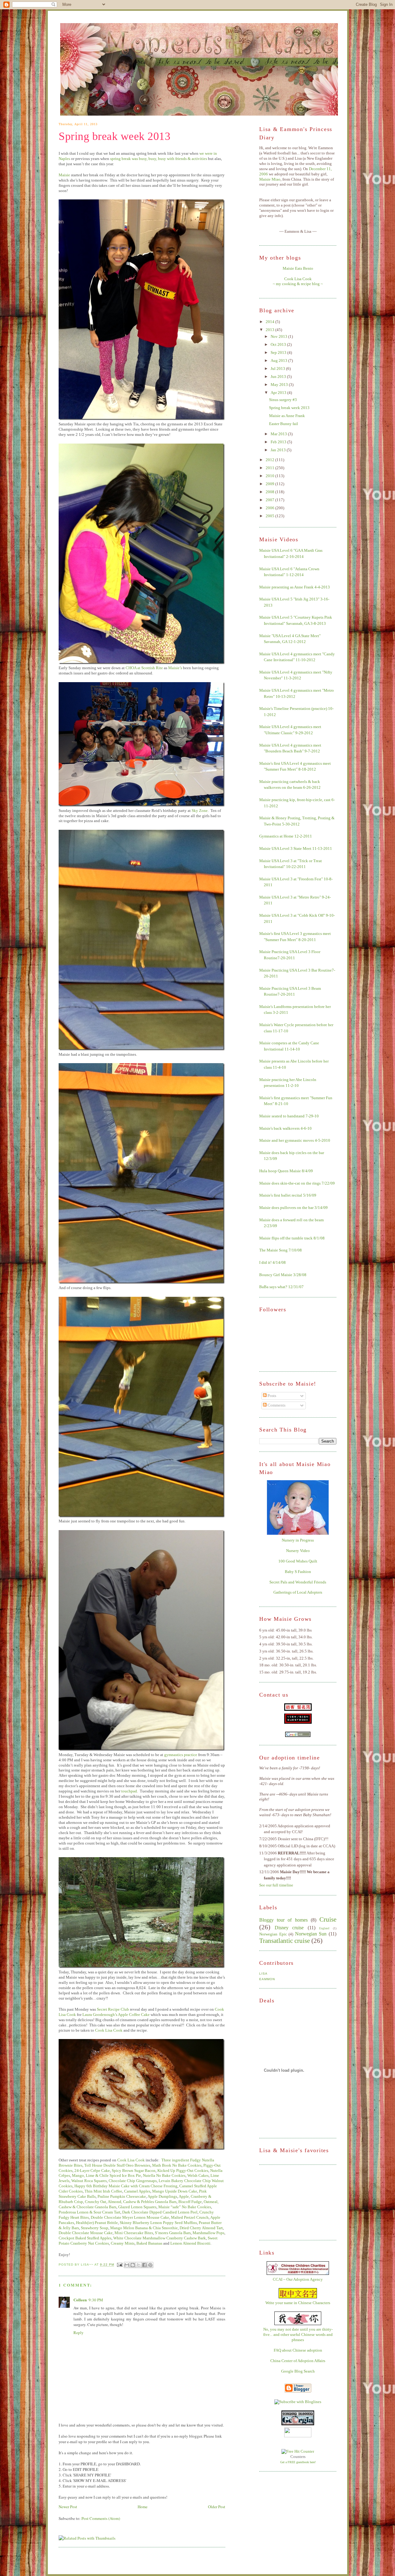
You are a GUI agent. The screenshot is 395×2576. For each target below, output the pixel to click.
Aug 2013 (279, 360)
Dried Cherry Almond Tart (201, 2228)
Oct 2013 (279, 344)
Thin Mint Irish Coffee (103, 2191)
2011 (270, 468)
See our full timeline (276, 1885)
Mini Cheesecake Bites (134, 2233)
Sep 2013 (279, 352)
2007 (270, 500)
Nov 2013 (279, 336)
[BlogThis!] (133, 2265)
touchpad (129, 1791)
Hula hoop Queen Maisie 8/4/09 (286, 1171)
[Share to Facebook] (144, 2265)
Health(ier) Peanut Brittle (97, 2223)
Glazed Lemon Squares (137, 2207)
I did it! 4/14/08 (272, 1262)
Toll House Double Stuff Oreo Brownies (117, 2165)
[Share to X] (139, 2265)
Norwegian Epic (273, 1934)
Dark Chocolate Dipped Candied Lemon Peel (160, 2212)
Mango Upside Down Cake (175, 2191)
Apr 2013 (279, 393)
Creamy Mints (123, 2243)
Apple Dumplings (162, 2196)
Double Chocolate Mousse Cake (86, 2233)
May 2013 (280, 385)
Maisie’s (175, 668)
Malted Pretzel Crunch (190, 2217)
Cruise (328, 1919)
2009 (270, 484)
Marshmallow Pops (208, 2233)
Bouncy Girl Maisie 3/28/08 (283, 1275)
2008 (270, 492)
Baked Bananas (149, 2243)
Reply (79, 2332)
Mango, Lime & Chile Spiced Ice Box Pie (106, 2175)
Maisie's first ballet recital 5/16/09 (288, 1195)
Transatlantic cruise (285, 1941)
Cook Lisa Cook (109, 2030)
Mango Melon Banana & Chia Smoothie (144, 2228)
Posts (271, 1396)
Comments (276, 1405)
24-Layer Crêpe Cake (92, 2171)
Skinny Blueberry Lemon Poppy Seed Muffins (158, 2223)
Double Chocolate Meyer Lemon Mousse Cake (130, 2217)
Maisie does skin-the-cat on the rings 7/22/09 (297, 1183)
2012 (270, 460)
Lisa (263, 1974)
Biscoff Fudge (190, 2202)
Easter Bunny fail (284, 424)
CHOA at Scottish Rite (144, 668)
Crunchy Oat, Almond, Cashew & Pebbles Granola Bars (131, 2202)
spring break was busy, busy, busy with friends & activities (159, 159)
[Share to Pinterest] (150, 2265)
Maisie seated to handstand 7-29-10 (289, 1116)
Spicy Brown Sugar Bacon (134, 2171)
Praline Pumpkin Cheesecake (122, 2196)
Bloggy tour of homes (283, 1920)
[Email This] (127, 2265)
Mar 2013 (279, 434)
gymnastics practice (181, 1755)
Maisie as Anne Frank (287, 416)
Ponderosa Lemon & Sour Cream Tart (89, 2212)
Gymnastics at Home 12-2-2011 (286, 836)
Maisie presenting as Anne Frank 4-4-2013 (295, 587)
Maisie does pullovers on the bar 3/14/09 (293, 1208)
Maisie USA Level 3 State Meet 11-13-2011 (296, 848)
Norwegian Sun (311, 1934)
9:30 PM (96, 2300)
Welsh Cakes (198, 2175)
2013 (270, 330)
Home (143, 2507)
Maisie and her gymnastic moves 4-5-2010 (295, 1140)
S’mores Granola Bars (173, 2233)
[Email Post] (120, 2265)
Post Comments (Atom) (101, 2518)
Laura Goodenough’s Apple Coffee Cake (116, 2015)
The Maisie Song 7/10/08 (281, 1250)
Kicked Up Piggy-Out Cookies (183, 2171)
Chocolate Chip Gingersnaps (133, 2181)
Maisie (64, 175)
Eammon (267, 1979)
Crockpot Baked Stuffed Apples (85, 2238)
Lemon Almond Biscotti (190, 2243)
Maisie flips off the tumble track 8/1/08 (292, 1238)
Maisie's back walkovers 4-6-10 (285, 1128)
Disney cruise (289, 1928)
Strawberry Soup (95, 2228)
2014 (270, 322)
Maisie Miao (270, 179)
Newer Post (68, 2507)
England (324, 1928)
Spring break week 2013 (114, 136)
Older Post (217, 2507)
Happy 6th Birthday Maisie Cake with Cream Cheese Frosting (126, 2186)
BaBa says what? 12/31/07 (281, 1287)
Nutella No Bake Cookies (164, 2175)
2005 (270, 516)
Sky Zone (200, 811)
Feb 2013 (279, 442)
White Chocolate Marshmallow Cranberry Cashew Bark (160, 2238)
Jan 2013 (279, 450)
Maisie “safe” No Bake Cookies (185, 2207)
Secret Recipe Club (113, 2009)
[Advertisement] (290, 2202)
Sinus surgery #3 (283, 400)
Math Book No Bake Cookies (177, 2165)
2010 (270, 476)
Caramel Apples (137, 2191)
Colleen (80, 2300)
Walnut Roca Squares (89, 2181)
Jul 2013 (278, 369)
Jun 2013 (279, 377)
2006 (270, 508)
